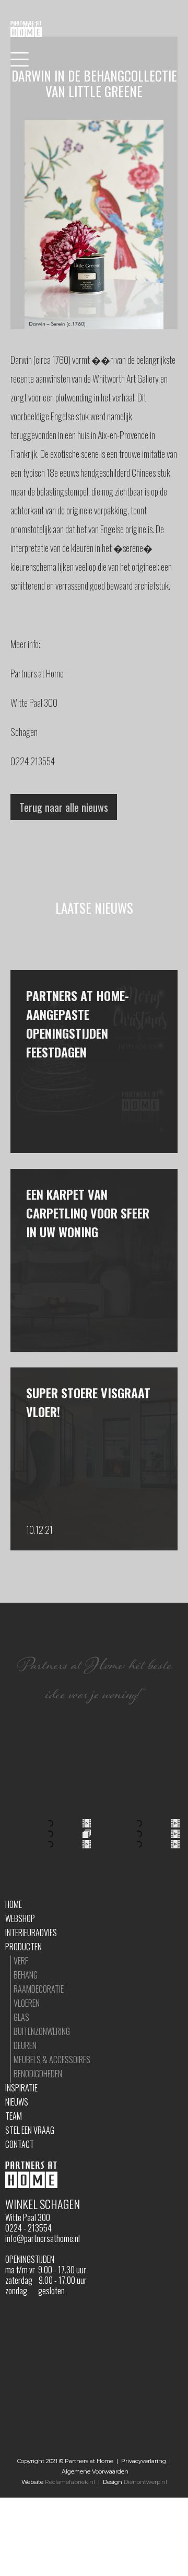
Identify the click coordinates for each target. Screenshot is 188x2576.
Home (14, 1904)
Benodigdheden (38, 2074)
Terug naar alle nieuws (64, 807)
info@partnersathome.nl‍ (43, 2238)
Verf (21, 1961)
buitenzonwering (42, 2031)
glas (21, 2017)
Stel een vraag (30, 2130)
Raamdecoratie (39, 1989)
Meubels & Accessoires (52, 2060)
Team (14, 2116)
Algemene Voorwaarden (95, 2471)
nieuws (17, 2102)
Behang (26, 1975)
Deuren (25, 2045)
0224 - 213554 (28, 2228)
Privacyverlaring (144, 2461)
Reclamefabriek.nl (70, 2482)
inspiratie (21, 2088)
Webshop (20, 1918)
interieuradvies (31, 1933)
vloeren (27, 2003)
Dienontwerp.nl (145, 2482)
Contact (20, 2144)
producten (23, 1947)
